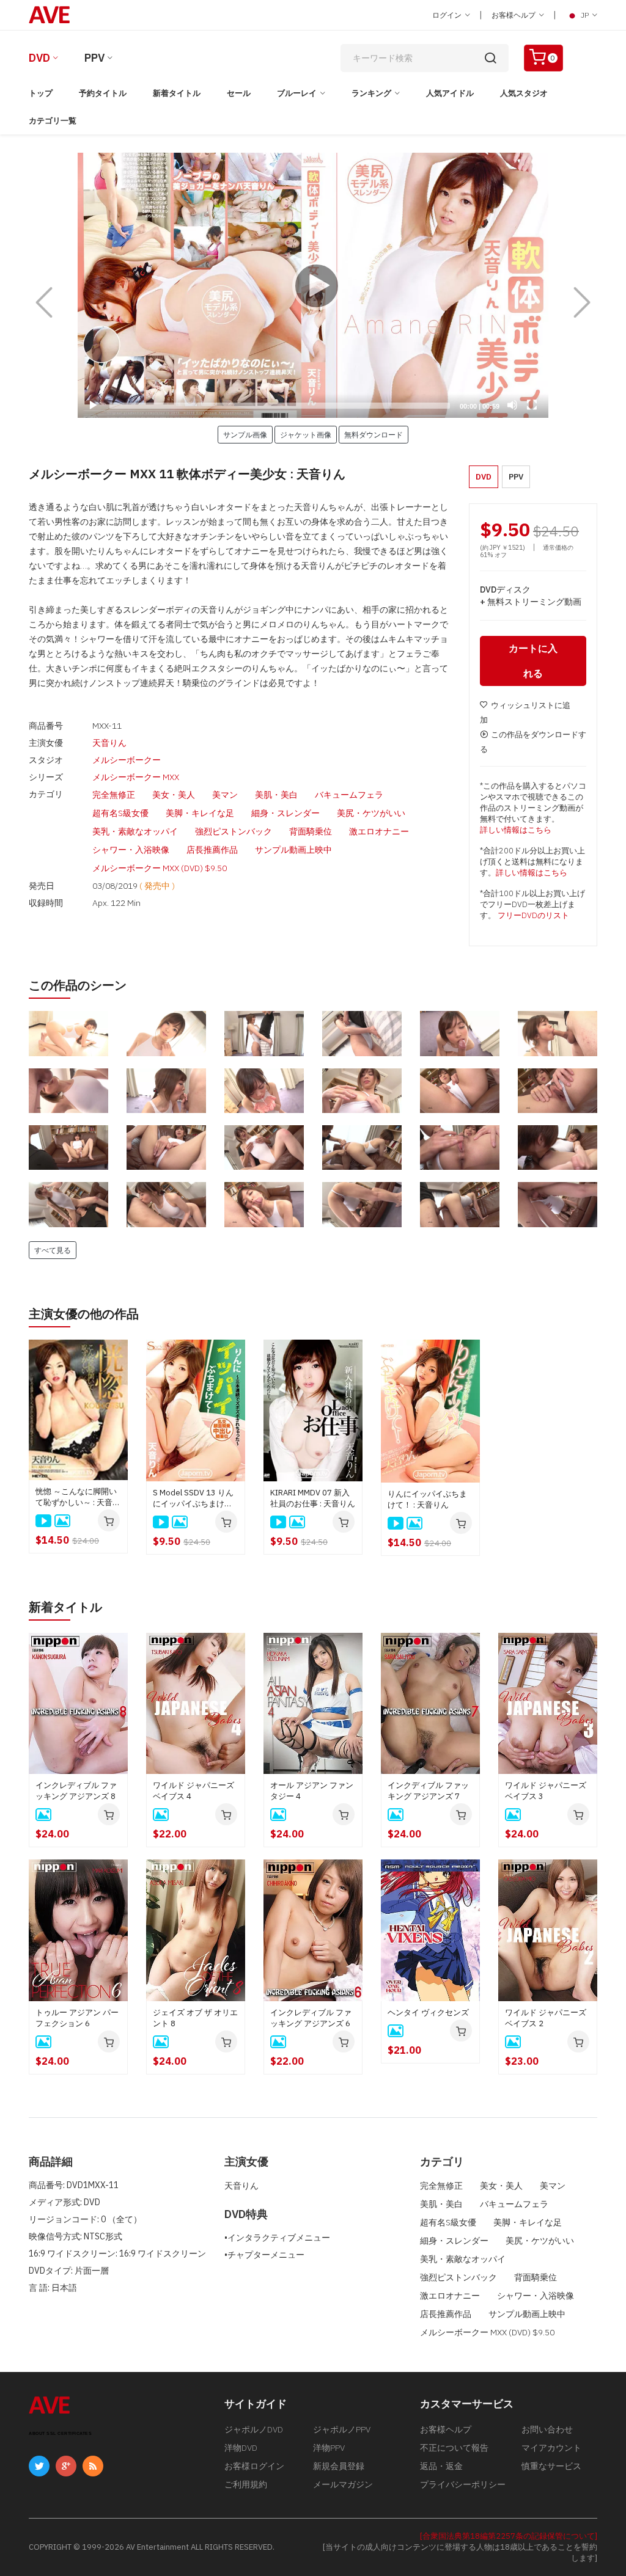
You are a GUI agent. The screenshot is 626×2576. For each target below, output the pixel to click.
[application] (313, 285)
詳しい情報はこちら (516, 830)
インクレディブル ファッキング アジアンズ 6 (311, 2018)
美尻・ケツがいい (371, 813)
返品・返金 (441, 2466)
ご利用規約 (246, 2484)
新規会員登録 (339, 2466)
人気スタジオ (524, 93)
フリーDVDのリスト (533, 915)
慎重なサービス (551, 2466)
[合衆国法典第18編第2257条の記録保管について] (509, 2536)
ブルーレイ (297, 93)
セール (239, 93)
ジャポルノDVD (254, 2429)
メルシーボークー (127, 760)
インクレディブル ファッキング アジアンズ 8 (76, 1791)
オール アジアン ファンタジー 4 (312, 1791)
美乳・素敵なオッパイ (135, 831)
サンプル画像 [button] (245, 434)
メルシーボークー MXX (136, 777)
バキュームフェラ (349, 795)
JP (585, 15)
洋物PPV (329, 2448)
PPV (94, 58)
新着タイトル (177, 93)
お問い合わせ (547, 2429)
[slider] (280, 406)
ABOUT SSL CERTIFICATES (60, 2433)
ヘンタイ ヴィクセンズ (428, 2012)
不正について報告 (454, 2448)
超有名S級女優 (120, 813)
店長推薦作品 (212, 850)
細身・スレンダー (285, 813)
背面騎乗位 (311, 831)
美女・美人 (174, 795)
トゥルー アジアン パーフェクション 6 (77, 2018)
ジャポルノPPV (342, 2429)
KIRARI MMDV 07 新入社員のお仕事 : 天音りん (313, 1498)
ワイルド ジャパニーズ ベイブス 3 (546, 1791)
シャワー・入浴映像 (131, 850)
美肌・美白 (276, 795)
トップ (41, 93)
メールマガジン (343, 2484)
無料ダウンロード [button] (374, 434)
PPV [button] (516, 477)
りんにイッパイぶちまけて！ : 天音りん (427, 1499)
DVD (39, 58)
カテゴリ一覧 (53, 121)
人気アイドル (450, 93)
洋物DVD (241, 2448)
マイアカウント (551, 2448)
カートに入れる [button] (533, 661)
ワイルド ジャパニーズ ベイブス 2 (546, 2018)
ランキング (371, 93)
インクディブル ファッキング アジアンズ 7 (428, 1791)
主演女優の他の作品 (84, 1314)
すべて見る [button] (53, 1250)
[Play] (313, 285)
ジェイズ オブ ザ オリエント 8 (195, 2018)
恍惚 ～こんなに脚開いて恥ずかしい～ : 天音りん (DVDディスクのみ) (78, 1497)
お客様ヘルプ (514, 15)
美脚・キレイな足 (200, 813)
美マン (225, 795)
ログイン (448, 15)
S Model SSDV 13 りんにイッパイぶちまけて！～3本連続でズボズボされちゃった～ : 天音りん (195, 1498)
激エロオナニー (379, 831)
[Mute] (512, 405)
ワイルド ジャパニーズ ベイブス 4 (193, 1791)
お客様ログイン (254, 2466)
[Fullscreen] (532, 405)
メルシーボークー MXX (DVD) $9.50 (160, 868)
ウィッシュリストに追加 (525, 713)
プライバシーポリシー (463, 2484)
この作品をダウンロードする (533, 742)
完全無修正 (114, 795)
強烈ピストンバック (234, 831)
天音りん (109, 743)
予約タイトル (103, 93)
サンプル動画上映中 (293, 850)
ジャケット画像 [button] (306, 434)
